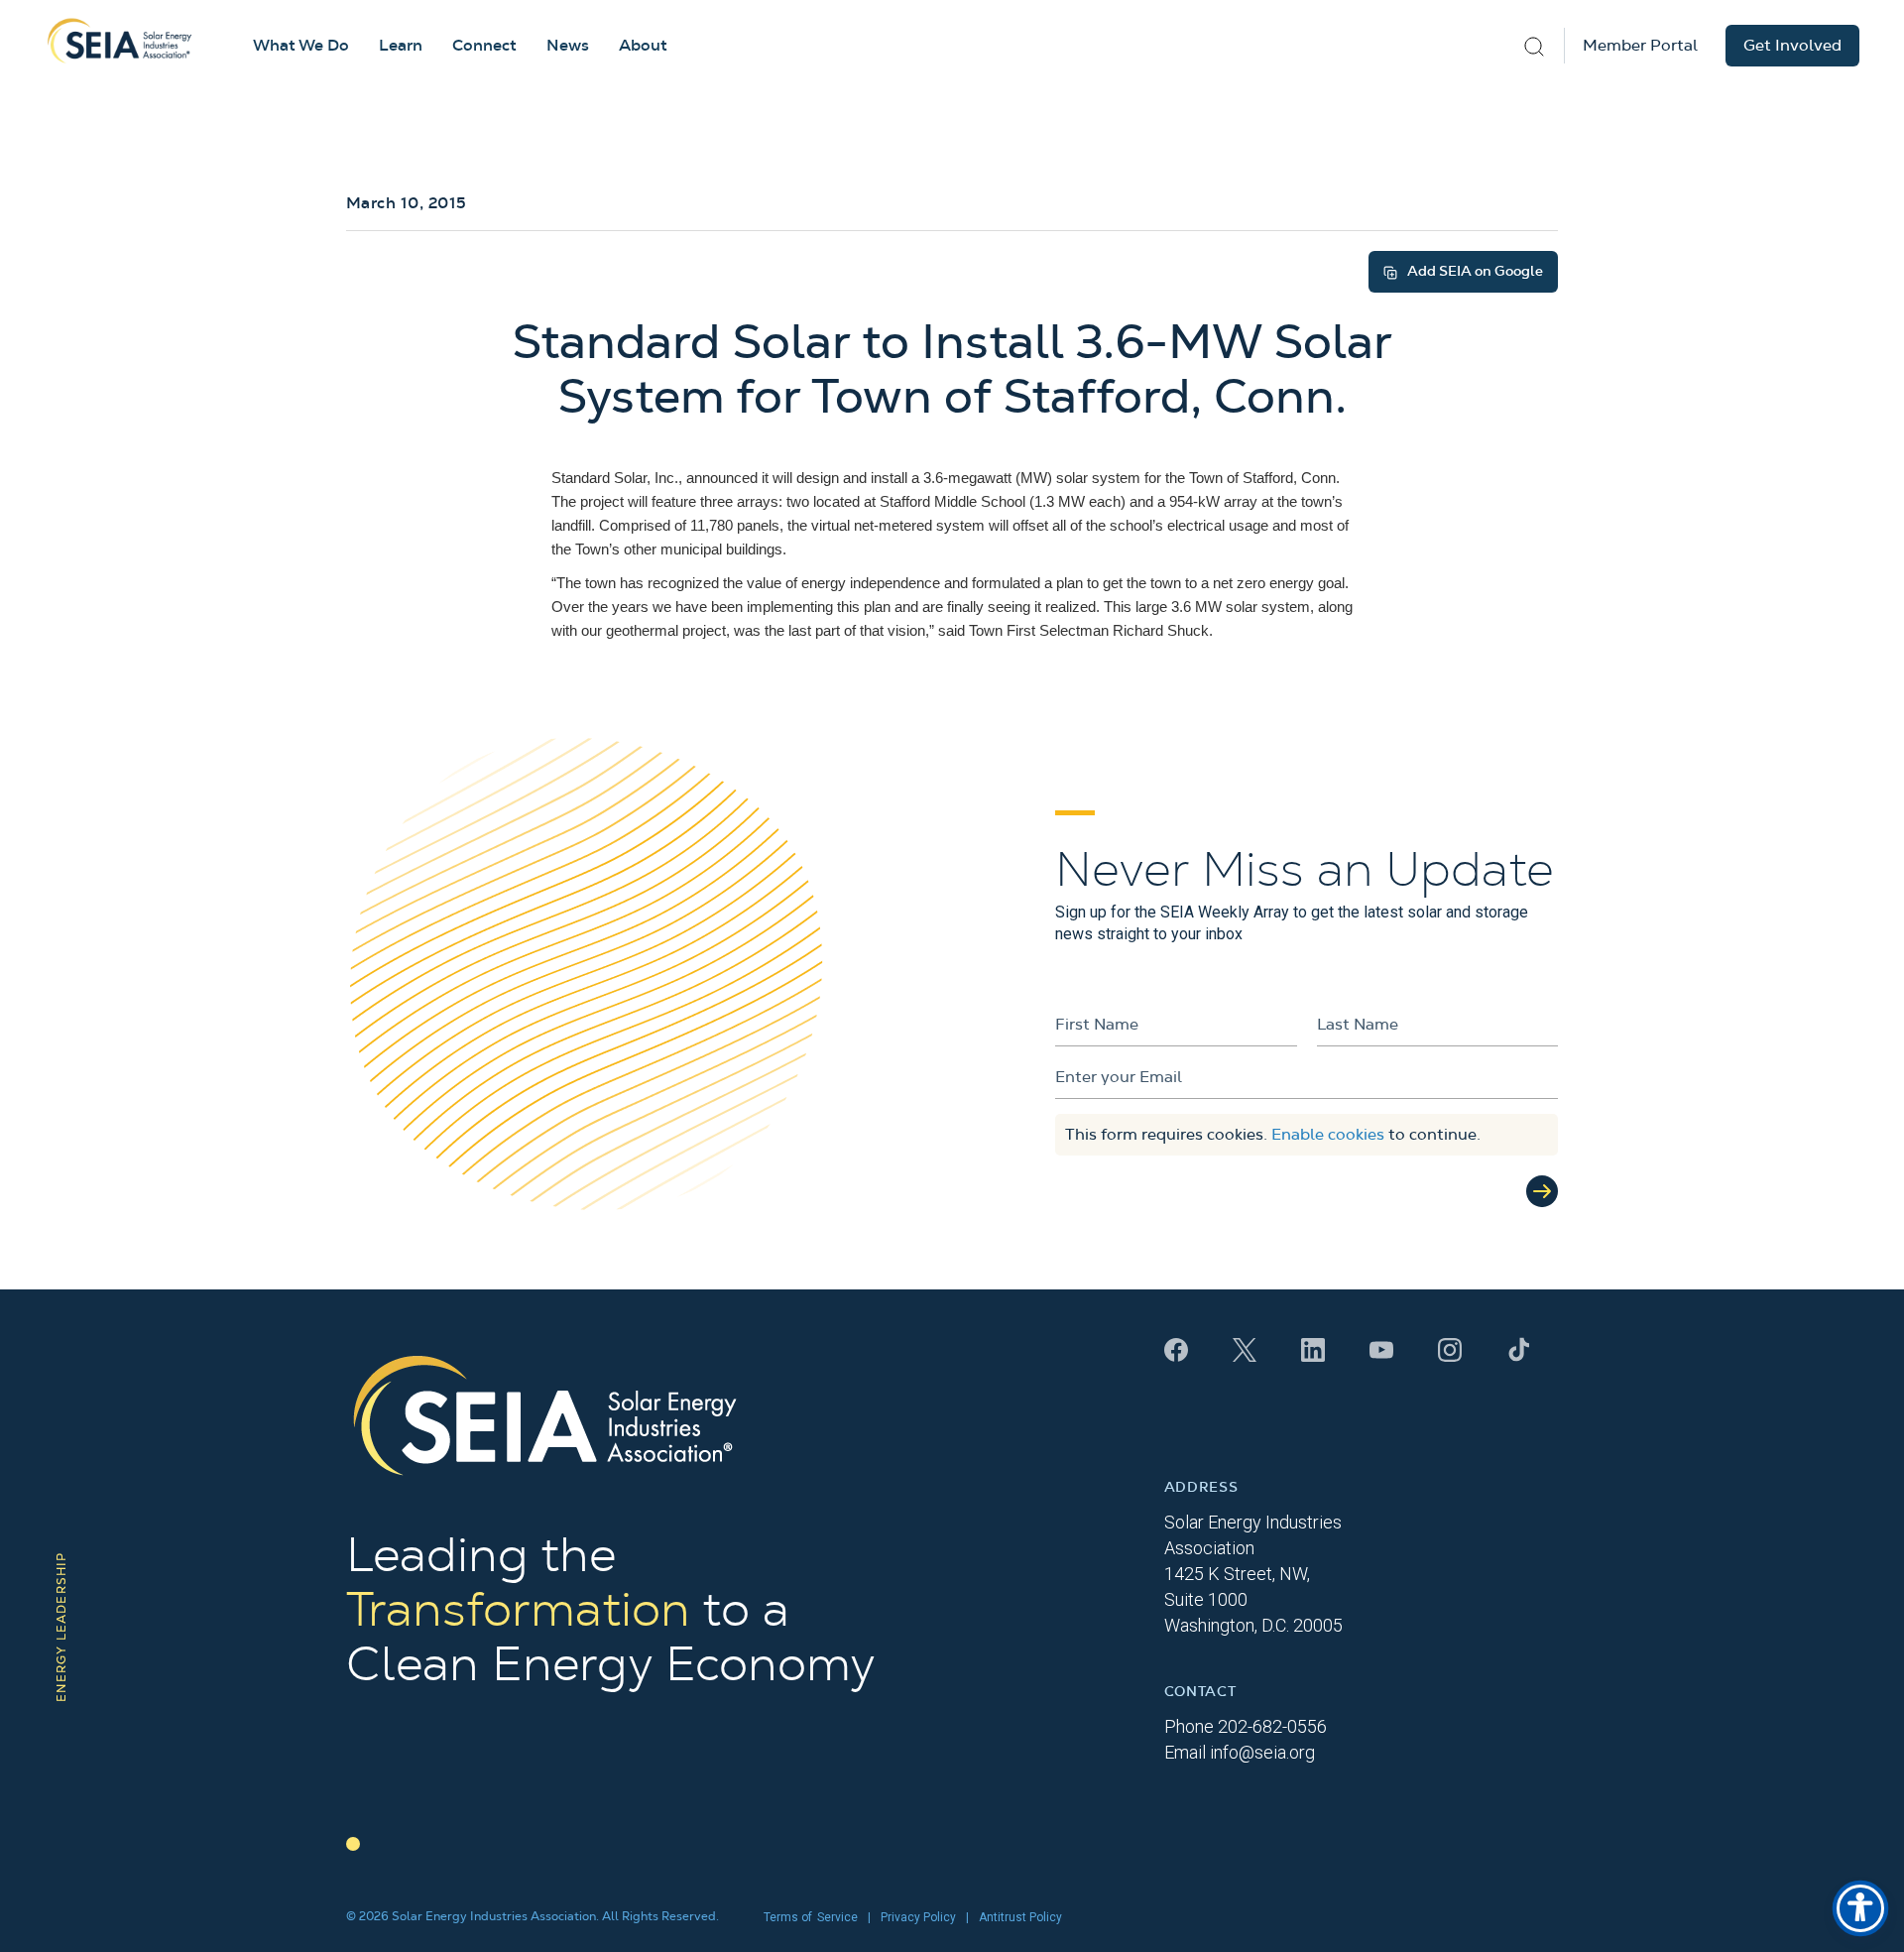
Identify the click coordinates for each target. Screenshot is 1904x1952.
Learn (401, 46)
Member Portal (1640, 46)
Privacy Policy (918, 1917)
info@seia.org (1262, 1752)
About (643, 46)
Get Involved (1792, 46)
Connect (484, 46)
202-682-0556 (1272, 1726)
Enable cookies (1328, 1135)
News (568, 46)
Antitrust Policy (1020, 1917)
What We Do (301, 46)
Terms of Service (811, 1917)
